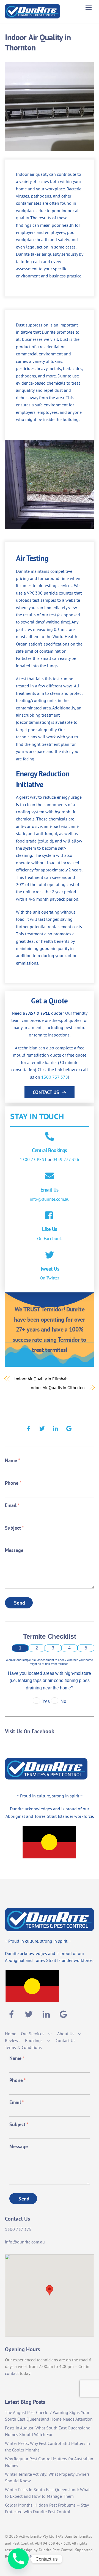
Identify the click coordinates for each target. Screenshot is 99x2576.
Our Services (33, 2034)
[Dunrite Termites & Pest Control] (32, 16)
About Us (66, 2034)
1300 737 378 (55, 1077)
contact (12, 2373)
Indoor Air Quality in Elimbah (41, 1379)
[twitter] (42, 1428)
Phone (13, 1483)
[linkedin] (56, 1428)
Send (20, 1603)
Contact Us (46, 1092)
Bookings (34, 2040)
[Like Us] (50, 1216)
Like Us (50, 1229)
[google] (69, 1428)
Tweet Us (50, 1269)
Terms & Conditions (23, 2047)
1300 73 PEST (33, 1159)
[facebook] (29, 1428)
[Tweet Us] (50, 1255)
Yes (46, 1701)
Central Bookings (50, 1150)
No (63, 1701)
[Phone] (18, 2559)
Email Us (49, 1190)
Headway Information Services (35, 2557)
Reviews (13, 2040)
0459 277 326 (66, 1159)
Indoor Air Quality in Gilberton (57, 1387)
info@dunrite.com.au (50, 1199)
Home (11, 2034)
